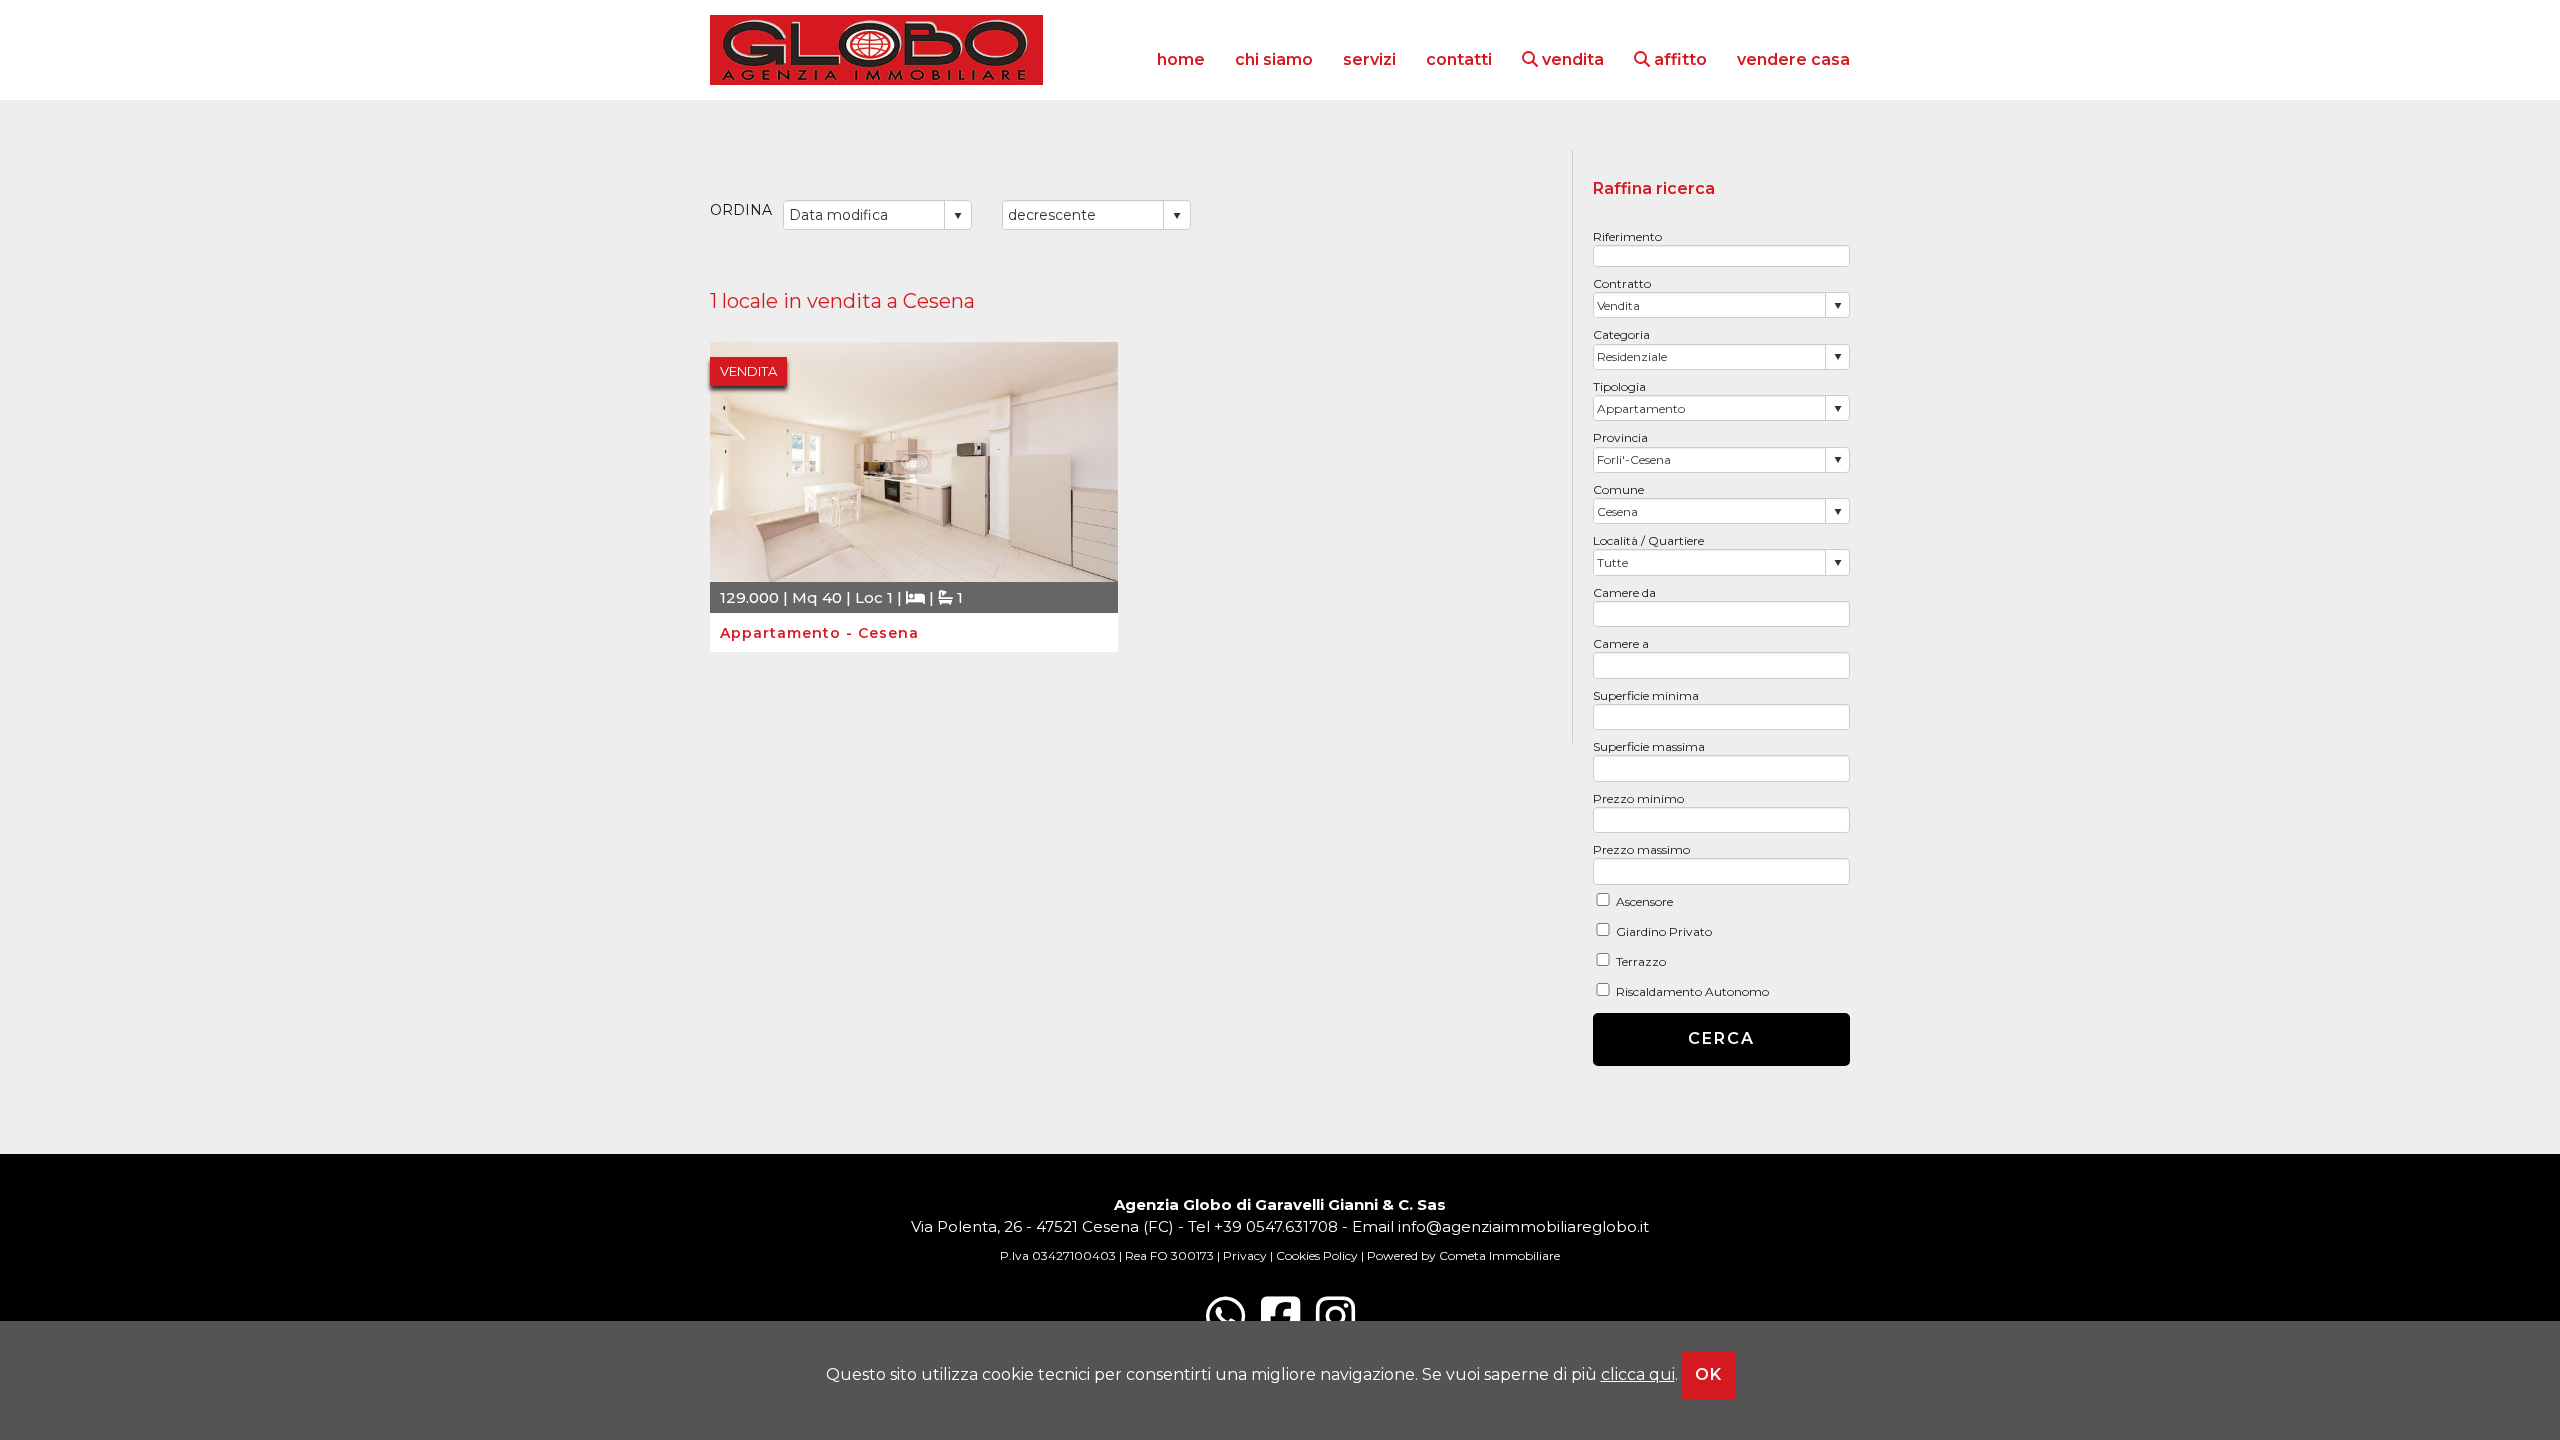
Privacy (1245, 1255)
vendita (1571, 59)
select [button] (1838, 306)
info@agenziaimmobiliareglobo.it (1523, 1226)
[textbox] (1722, 256)
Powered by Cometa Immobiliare (1463, 1255)
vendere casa (1793, 59)
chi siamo (1274, 59)
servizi (1369, 59)
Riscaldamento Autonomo (1692, 991)
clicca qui (1638, 1374)
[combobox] (1710, 305)
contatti (1459, 59)
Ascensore (1644, 901)
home (1181, 59)
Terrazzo (1641, 961)
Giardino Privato (1664, 931)
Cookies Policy (1317, 1255)
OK (1708, 1374)
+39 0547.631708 (1276, 1226)
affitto (1678, 59)
